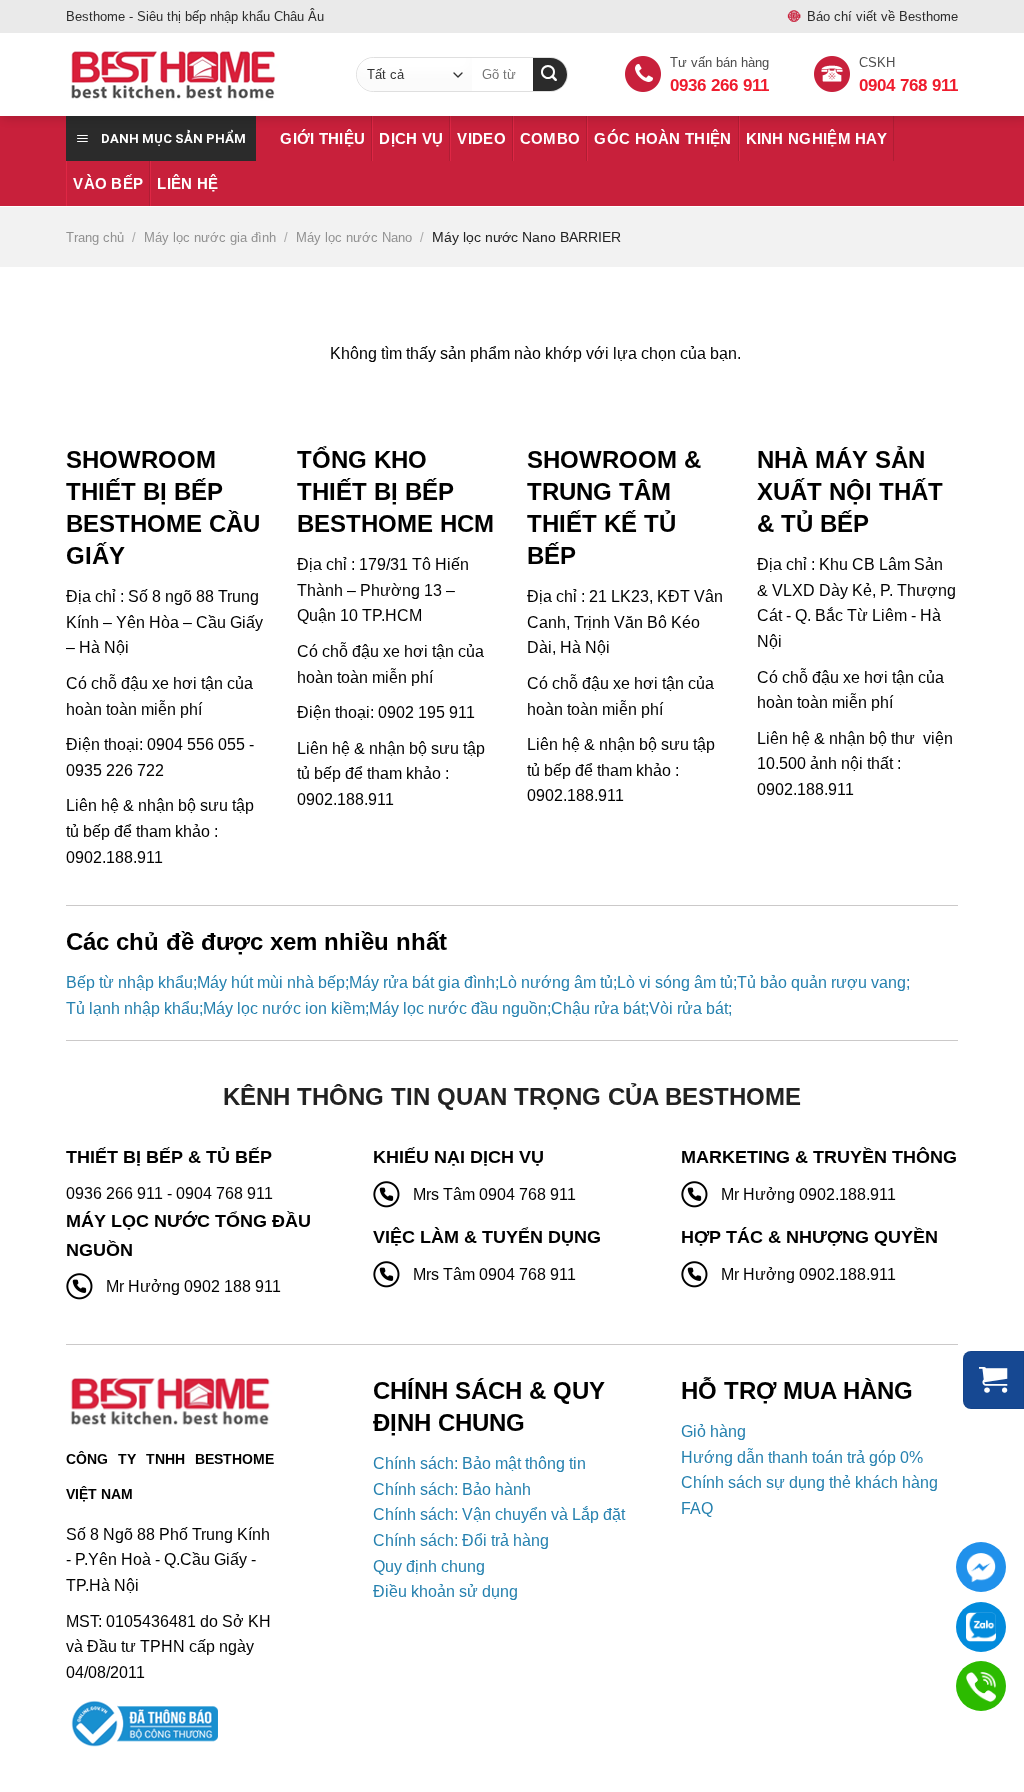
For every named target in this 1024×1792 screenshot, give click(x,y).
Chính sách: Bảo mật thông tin (479, 1463)
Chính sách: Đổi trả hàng (461, 1540)
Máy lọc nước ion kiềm (284, 1008)
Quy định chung (429, 1566)
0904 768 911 (908, 85)
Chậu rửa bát (598, 1008)
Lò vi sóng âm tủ (675, 982)
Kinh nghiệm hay (817, 138)
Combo (550, 138)
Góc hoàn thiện (662, 138)
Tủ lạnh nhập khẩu (132, 1008)
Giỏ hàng (713, 1431)
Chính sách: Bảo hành (452, 1489)
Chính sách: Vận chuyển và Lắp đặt (499, 1514)
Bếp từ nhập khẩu (129, 982)
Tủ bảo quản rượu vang (821, 982)
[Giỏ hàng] (993, 1380)
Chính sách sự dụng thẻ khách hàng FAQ (809, 1495)
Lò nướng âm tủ (556, 982)
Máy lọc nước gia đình (210, 237)
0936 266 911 (719, 85)
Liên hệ (187, 183)
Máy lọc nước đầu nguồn (458, 1008)
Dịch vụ (411, 138)
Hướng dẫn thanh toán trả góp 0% (802, 1457)
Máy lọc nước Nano (354, 237)
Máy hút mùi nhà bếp (271, 982)
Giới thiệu (322, 138)
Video (481, 138)
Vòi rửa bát (688, 1008)
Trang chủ (95, 237)
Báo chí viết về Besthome (882, 16)
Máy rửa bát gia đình (422, 982)
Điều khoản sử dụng (445, 1591)
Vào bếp (108, 183)
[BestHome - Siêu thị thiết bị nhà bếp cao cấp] (196, 75)
